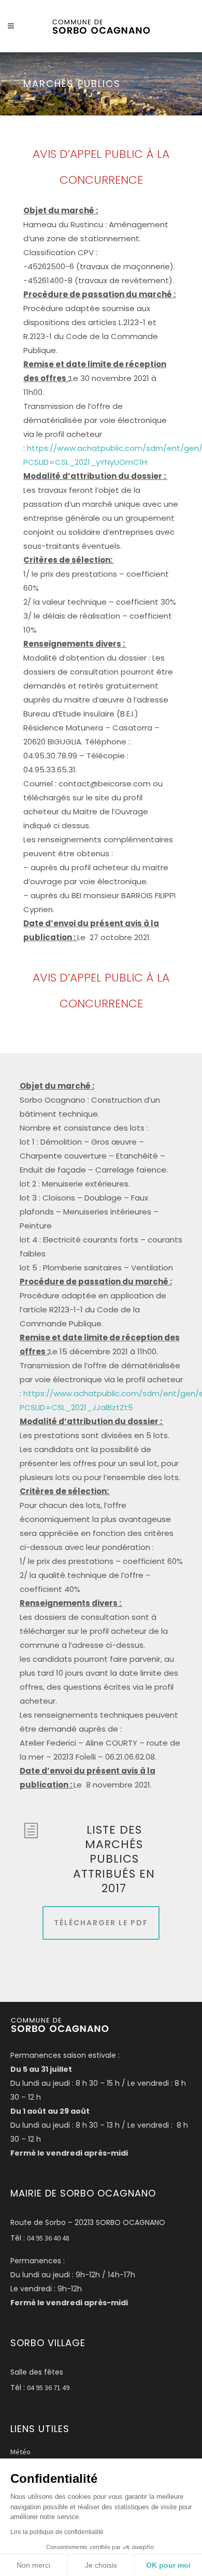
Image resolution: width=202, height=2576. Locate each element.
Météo (20, 2452)
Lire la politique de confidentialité (57, 2532)
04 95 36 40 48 (48, 2238)
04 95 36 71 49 (48, 2388)
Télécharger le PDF (101, 1923)
